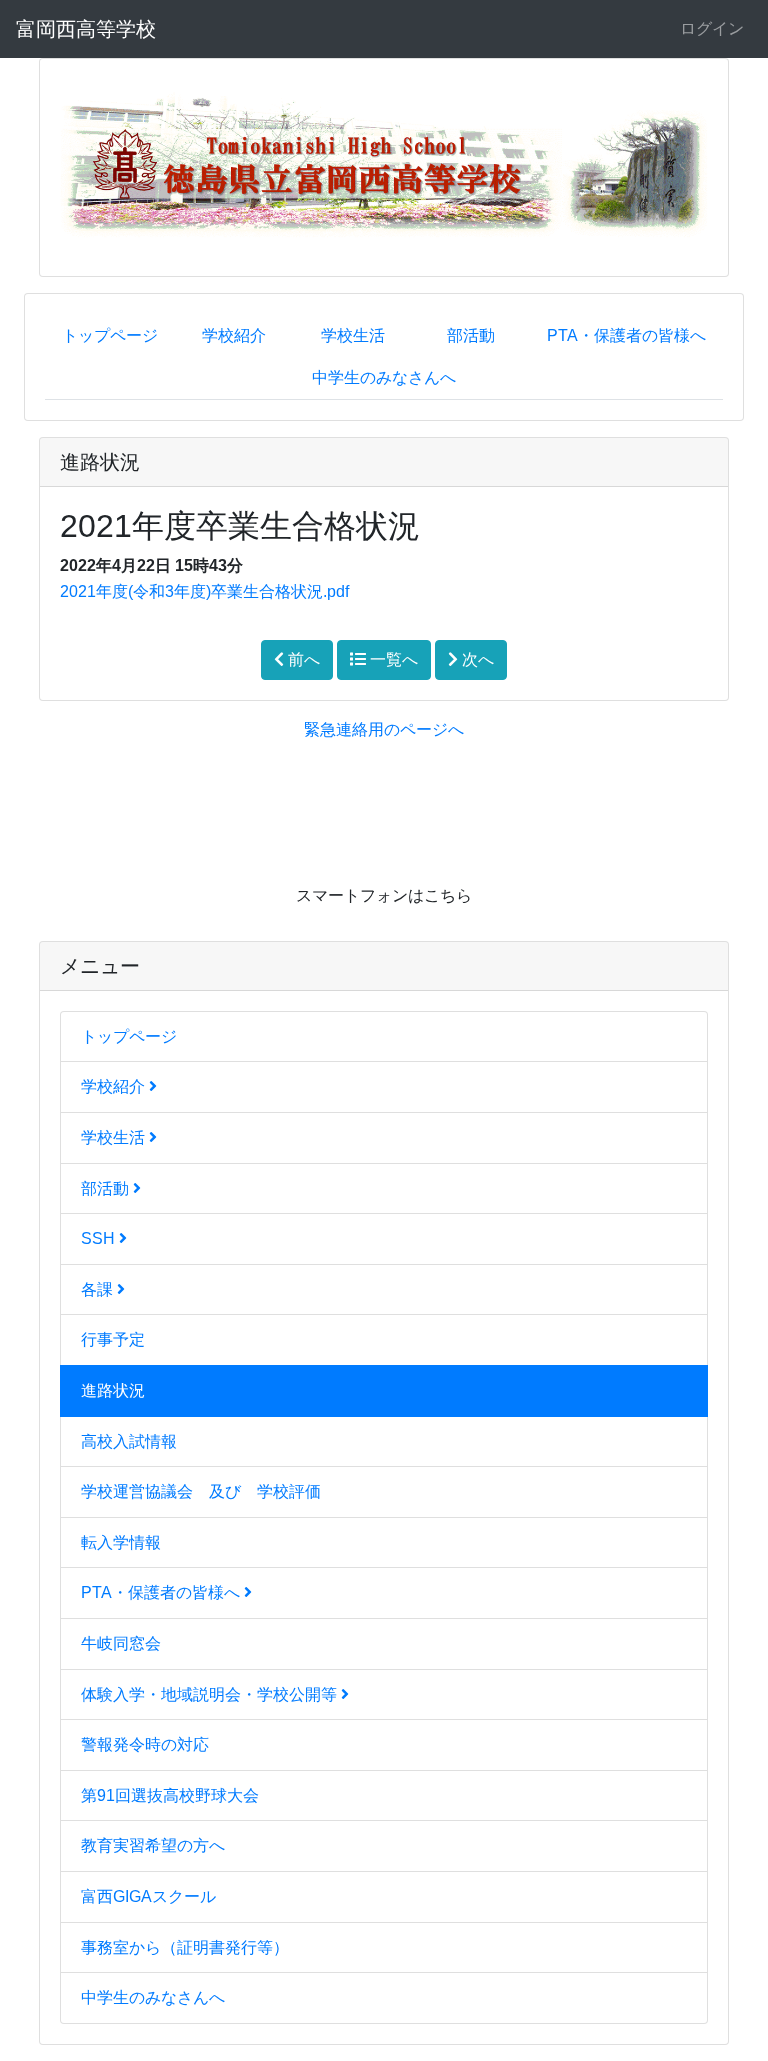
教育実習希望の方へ (153, 1845)
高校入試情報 (129, 1441)
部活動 (471, 335)
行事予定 (113, 1339)
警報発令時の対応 (145, 1744)
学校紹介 (234, 335)
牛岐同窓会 (121, 1643)
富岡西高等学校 (86, 29)
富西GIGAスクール (148, 1896)
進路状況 (113, 1390)
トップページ (110, 335)
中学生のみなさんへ (384, 377)
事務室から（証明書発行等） (185, 1947)
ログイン (712, 28)
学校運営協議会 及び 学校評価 (201, 1491)
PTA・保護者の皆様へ (626, 335)
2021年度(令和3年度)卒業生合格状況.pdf (204, 591)
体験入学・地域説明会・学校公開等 (211, 1694)
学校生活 (353, 335)
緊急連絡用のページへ (384, 729)
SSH (100, 1238)
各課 (99, 1289)
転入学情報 (121, 1542)
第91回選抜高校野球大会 (170, 1795)
